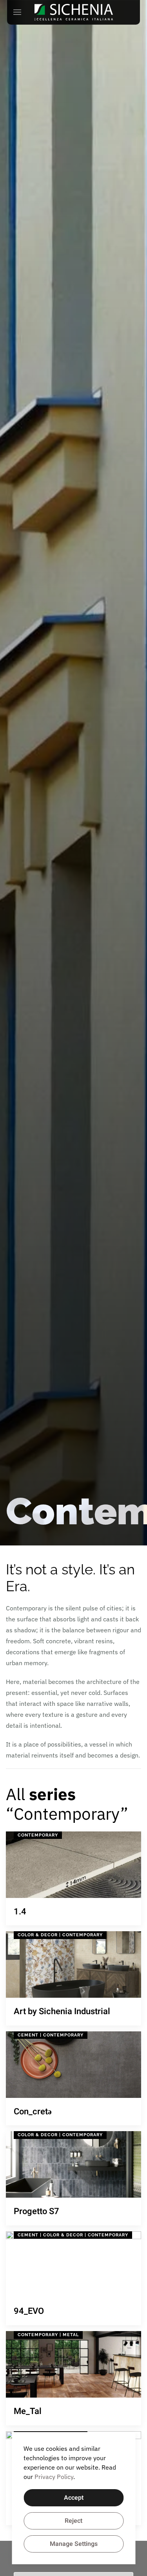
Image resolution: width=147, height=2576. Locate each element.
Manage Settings (74, 2544)
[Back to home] (74, 12)
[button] (17, 12)
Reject (73, 2521)
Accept (74, 2498)
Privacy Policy (54, 2477)
